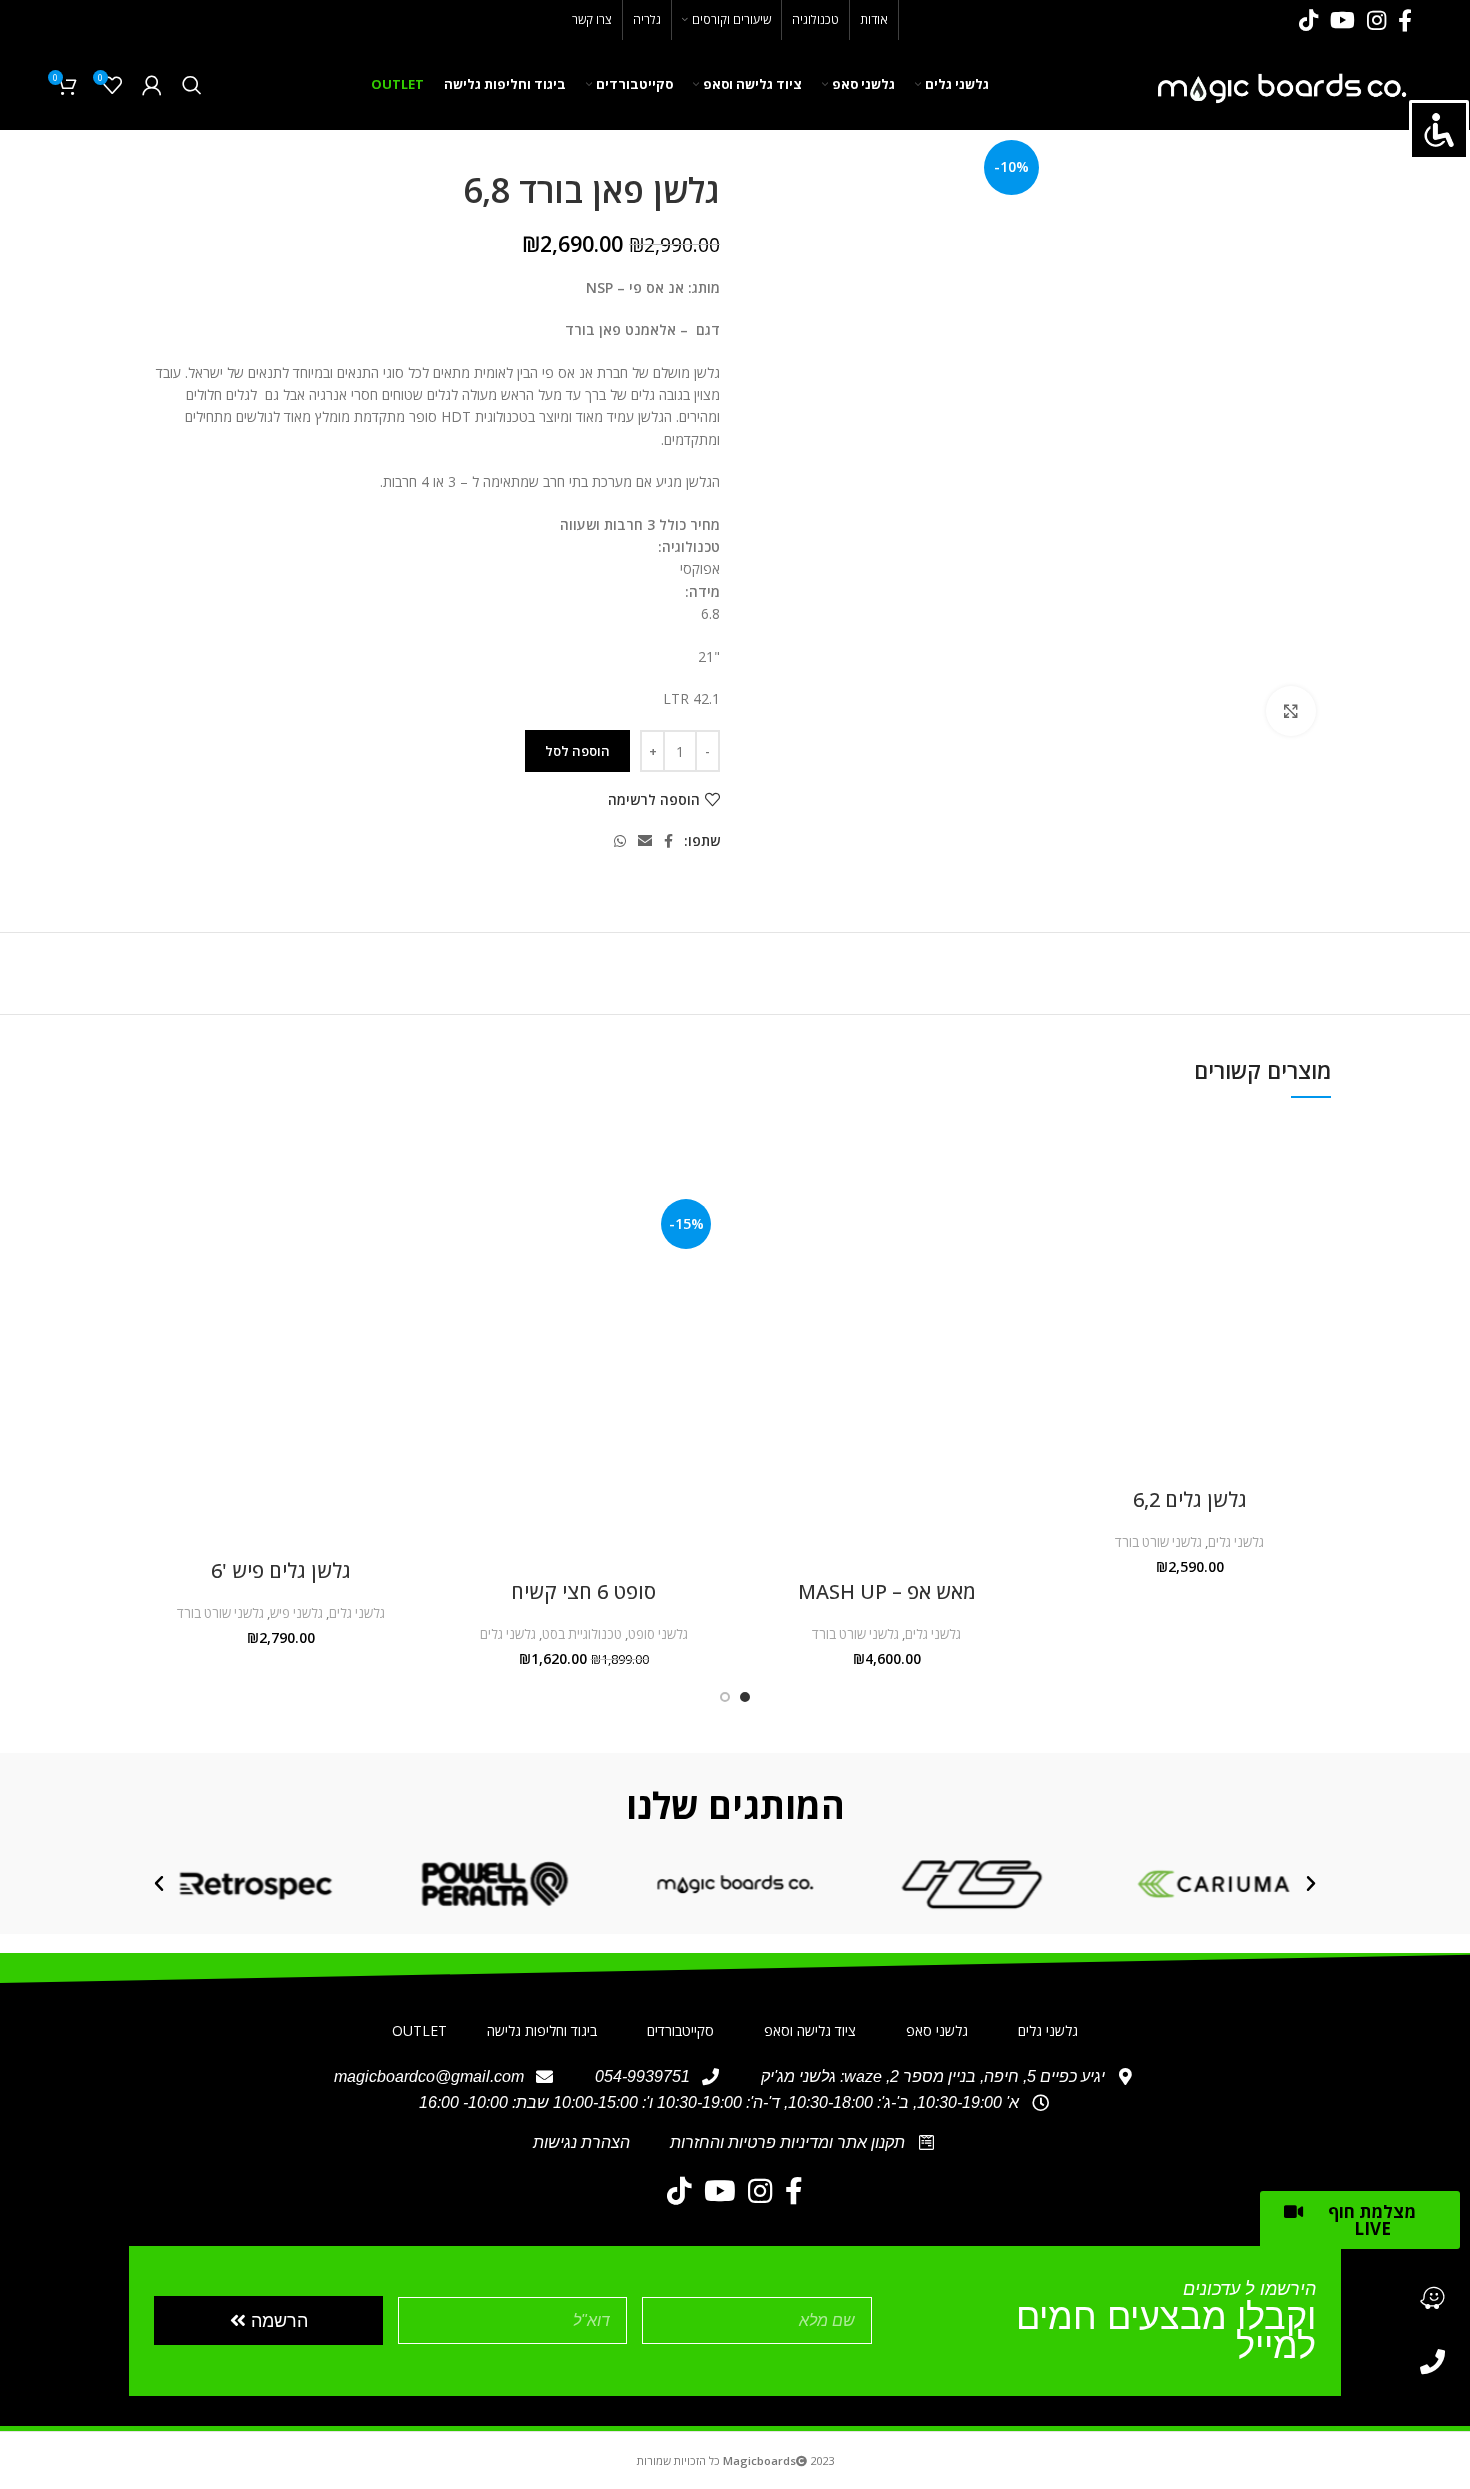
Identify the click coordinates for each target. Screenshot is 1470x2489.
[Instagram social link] (1376, 20)
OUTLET (419, 2030)
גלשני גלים (1236, 1542)
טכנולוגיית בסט (582, 1634)
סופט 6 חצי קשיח (583, 1591)
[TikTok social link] (1308, 20)
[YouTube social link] (1342, 20)
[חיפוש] (192, 85)
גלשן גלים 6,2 (1190, 1499)
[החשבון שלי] (152, 85)
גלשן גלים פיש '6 (281, 1570)
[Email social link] (645, 841)
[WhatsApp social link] (620, 841)
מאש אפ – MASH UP (887, 1591)
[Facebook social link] (1405, 20)
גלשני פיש (296, 1613)
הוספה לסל (577, 751)
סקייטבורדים (680, 2030)
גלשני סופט (658, 1634)
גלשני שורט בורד (1158, 1542)
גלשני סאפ (937, 2030)
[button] (1311, 1884)
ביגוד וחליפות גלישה (542, 2030)
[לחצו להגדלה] (1291, 711)
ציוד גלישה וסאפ (810, 2030)
